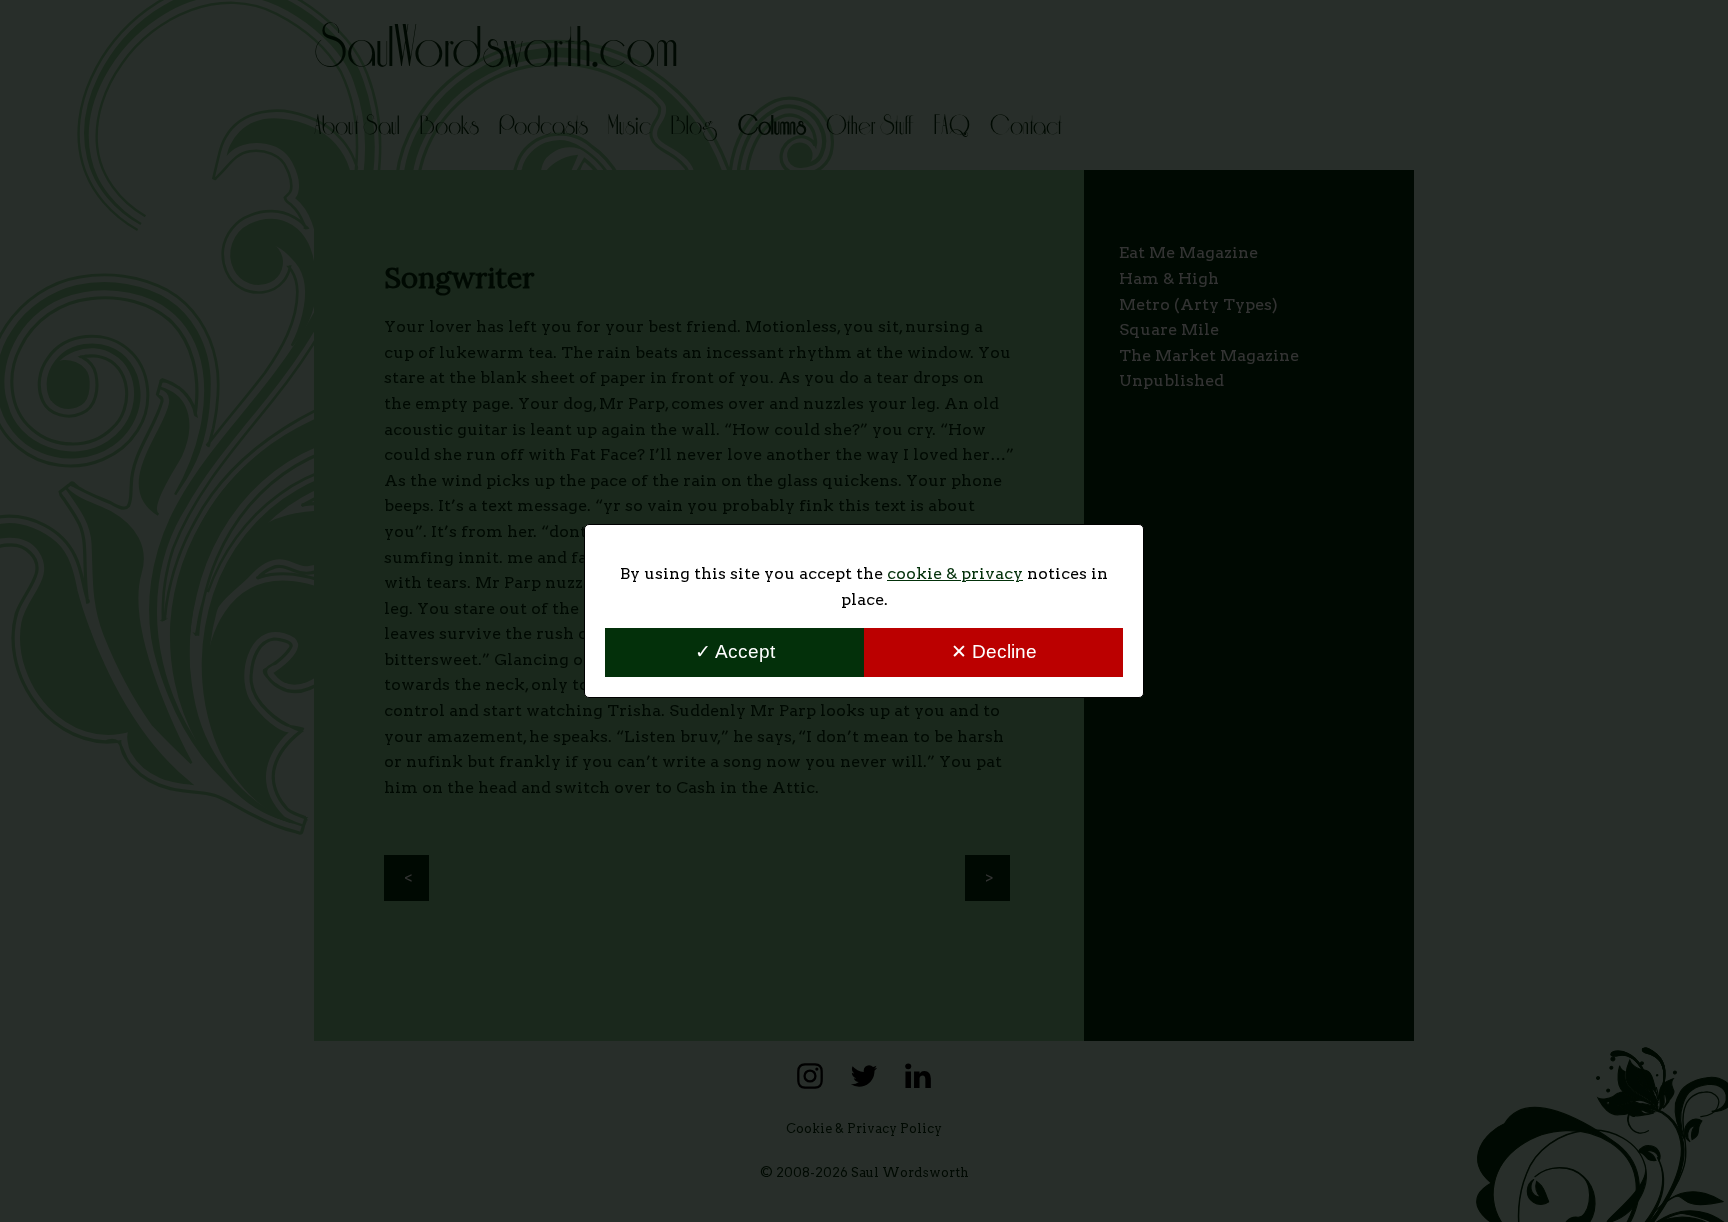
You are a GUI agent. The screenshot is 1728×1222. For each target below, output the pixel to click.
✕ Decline (994, 651)
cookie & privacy (955, 573)
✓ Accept (735, 651)
